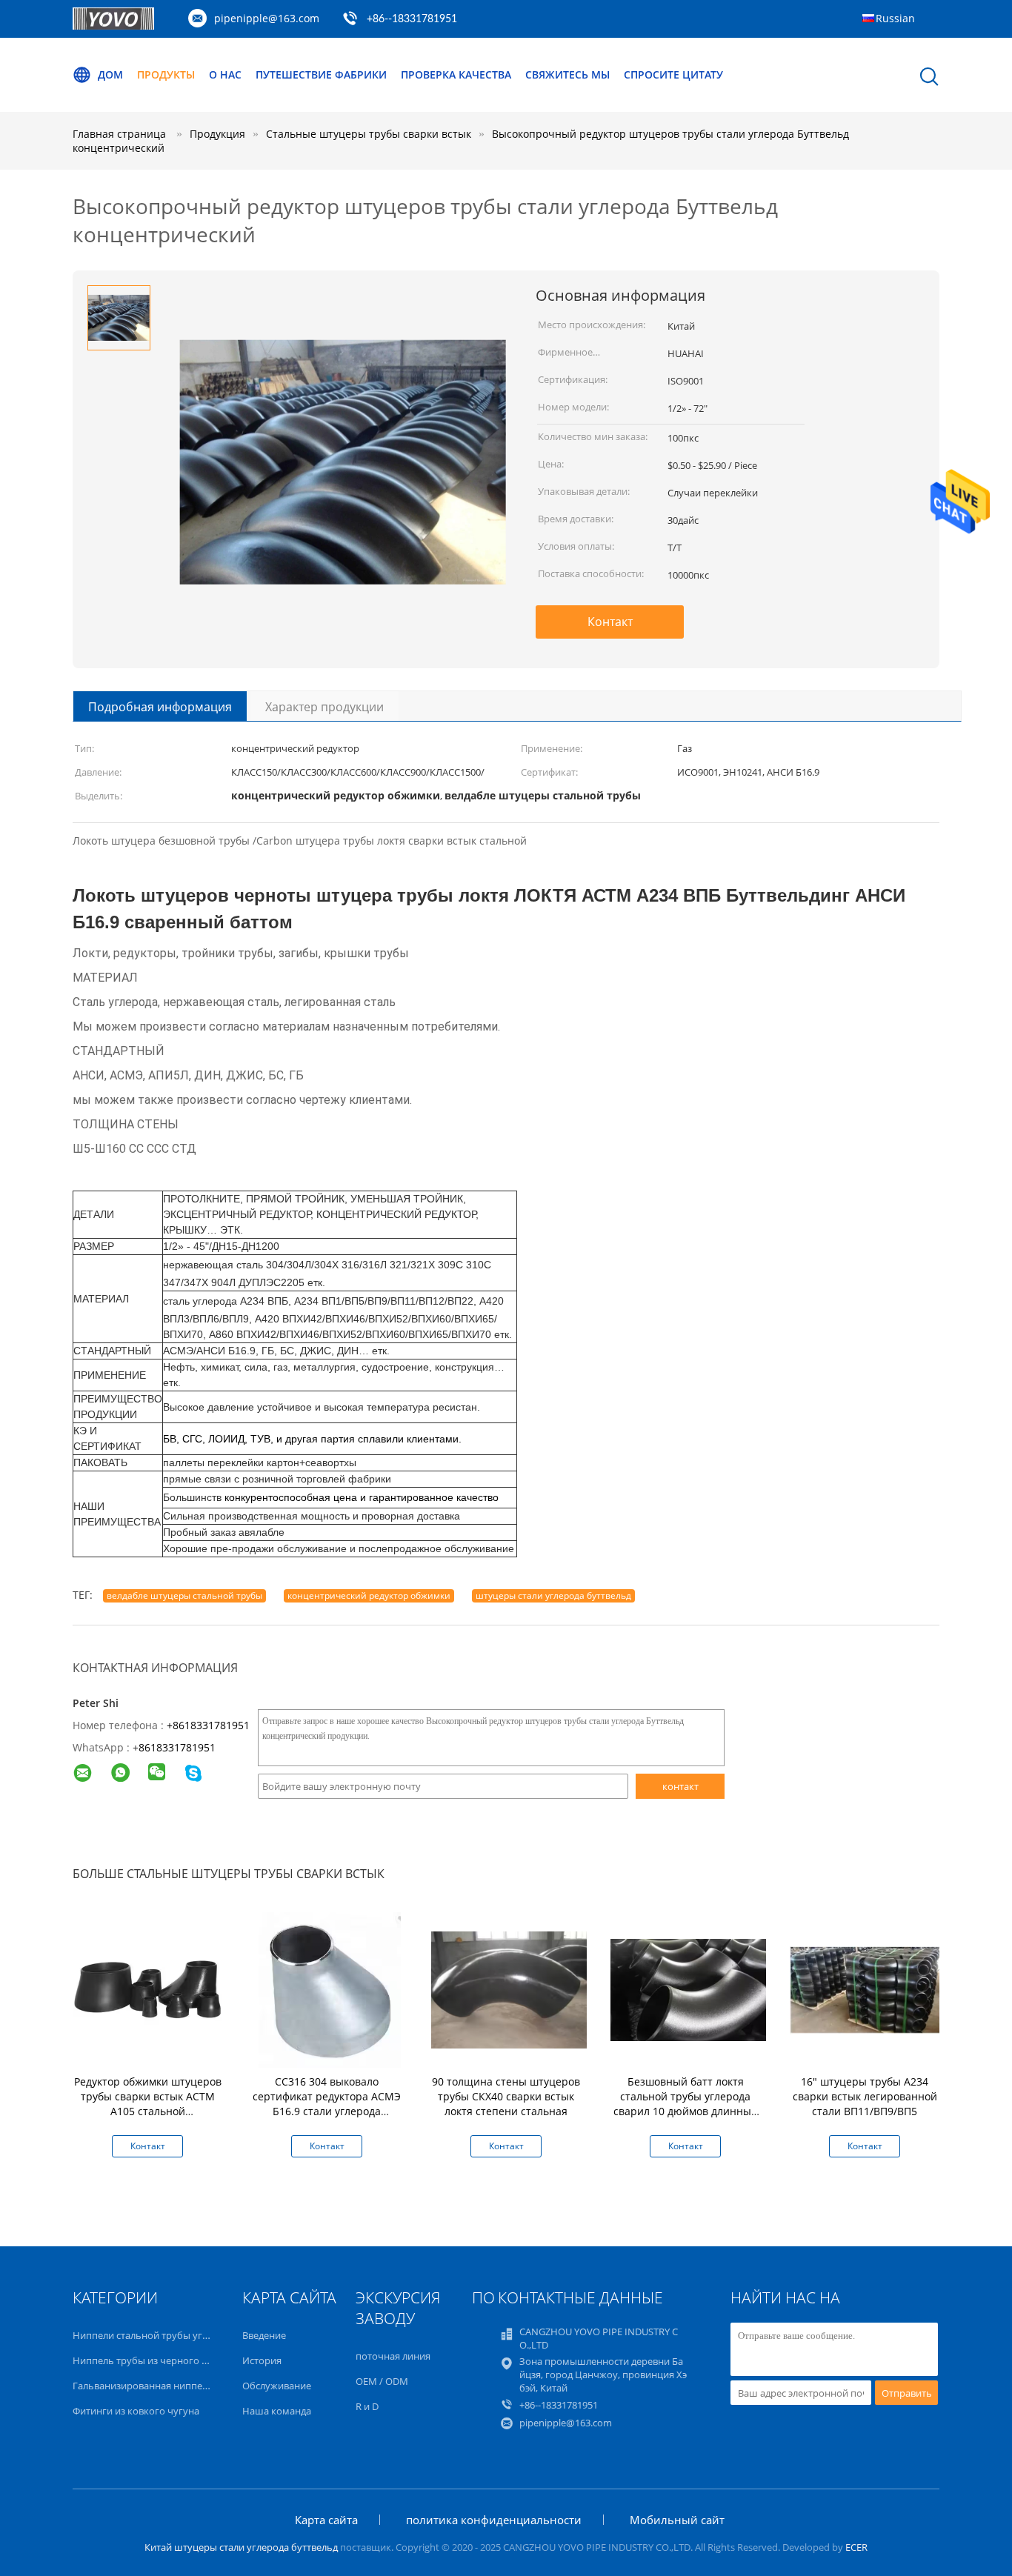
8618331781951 (177, 1747)
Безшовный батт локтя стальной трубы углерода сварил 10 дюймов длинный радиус (686, 2104)
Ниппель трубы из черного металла (156, 2360)
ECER (856, 2547)
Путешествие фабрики (321, 74)
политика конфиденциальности (494, 2520)
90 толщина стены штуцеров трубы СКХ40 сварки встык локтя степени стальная (506, 2096)
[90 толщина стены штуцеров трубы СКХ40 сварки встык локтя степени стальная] (509, 1989)
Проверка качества (456, 74)
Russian (895, 18)
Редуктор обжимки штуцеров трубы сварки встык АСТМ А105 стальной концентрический (148, 2104)
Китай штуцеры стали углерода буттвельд (241, 2547)
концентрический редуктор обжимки (369, 1595)
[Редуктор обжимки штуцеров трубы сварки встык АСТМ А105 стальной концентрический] (150, 1989)
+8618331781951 (208, 1725)
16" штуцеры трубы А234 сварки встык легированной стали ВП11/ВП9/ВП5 (865, 2096)
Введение (264, 2335)
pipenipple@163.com (267, 18)
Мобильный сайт (677, 2520)
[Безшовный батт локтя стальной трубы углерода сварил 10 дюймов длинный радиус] (688, 1989)
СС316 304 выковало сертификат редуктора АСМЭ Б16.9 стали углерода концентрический (327, 2104)
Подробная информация (160, 707)
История (262, 2360)
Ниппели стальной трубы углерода (154, 2335)
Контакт (610, 622)
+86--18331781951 (412, 19)
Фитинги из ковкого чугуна (136, 2411)
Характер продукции (324, 707)
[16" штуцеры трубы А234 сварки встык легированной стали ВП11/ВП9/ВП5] (868, 1989)
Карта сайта (326, 2520)
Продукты (166, 74)
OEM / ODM (382, 2381)
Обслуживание (277, 2386)
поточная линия (393, 2356)
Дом (110, 74)
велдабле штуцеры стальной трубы (184, 1595)
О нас (225, 74)
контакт (680, 1786)
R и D (367, 2406)
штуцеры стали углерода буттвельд (553, 1595)
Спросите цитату (673, 74)
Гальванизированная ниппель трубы (159, 2386)
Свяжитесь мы (567, 74)
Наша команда (277, 2411)
